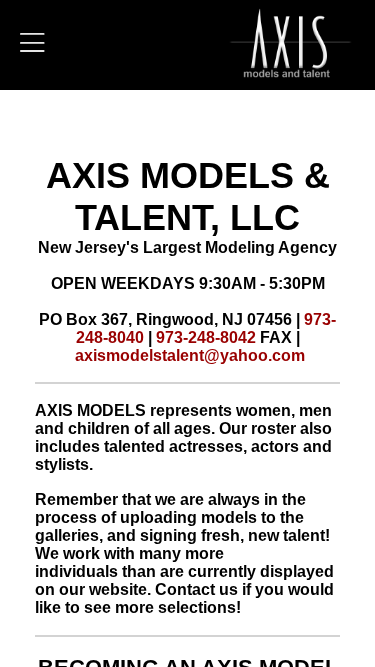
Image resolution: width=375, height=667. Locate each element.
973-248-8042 (206, 337)
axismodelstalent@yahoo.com (190, 355)
